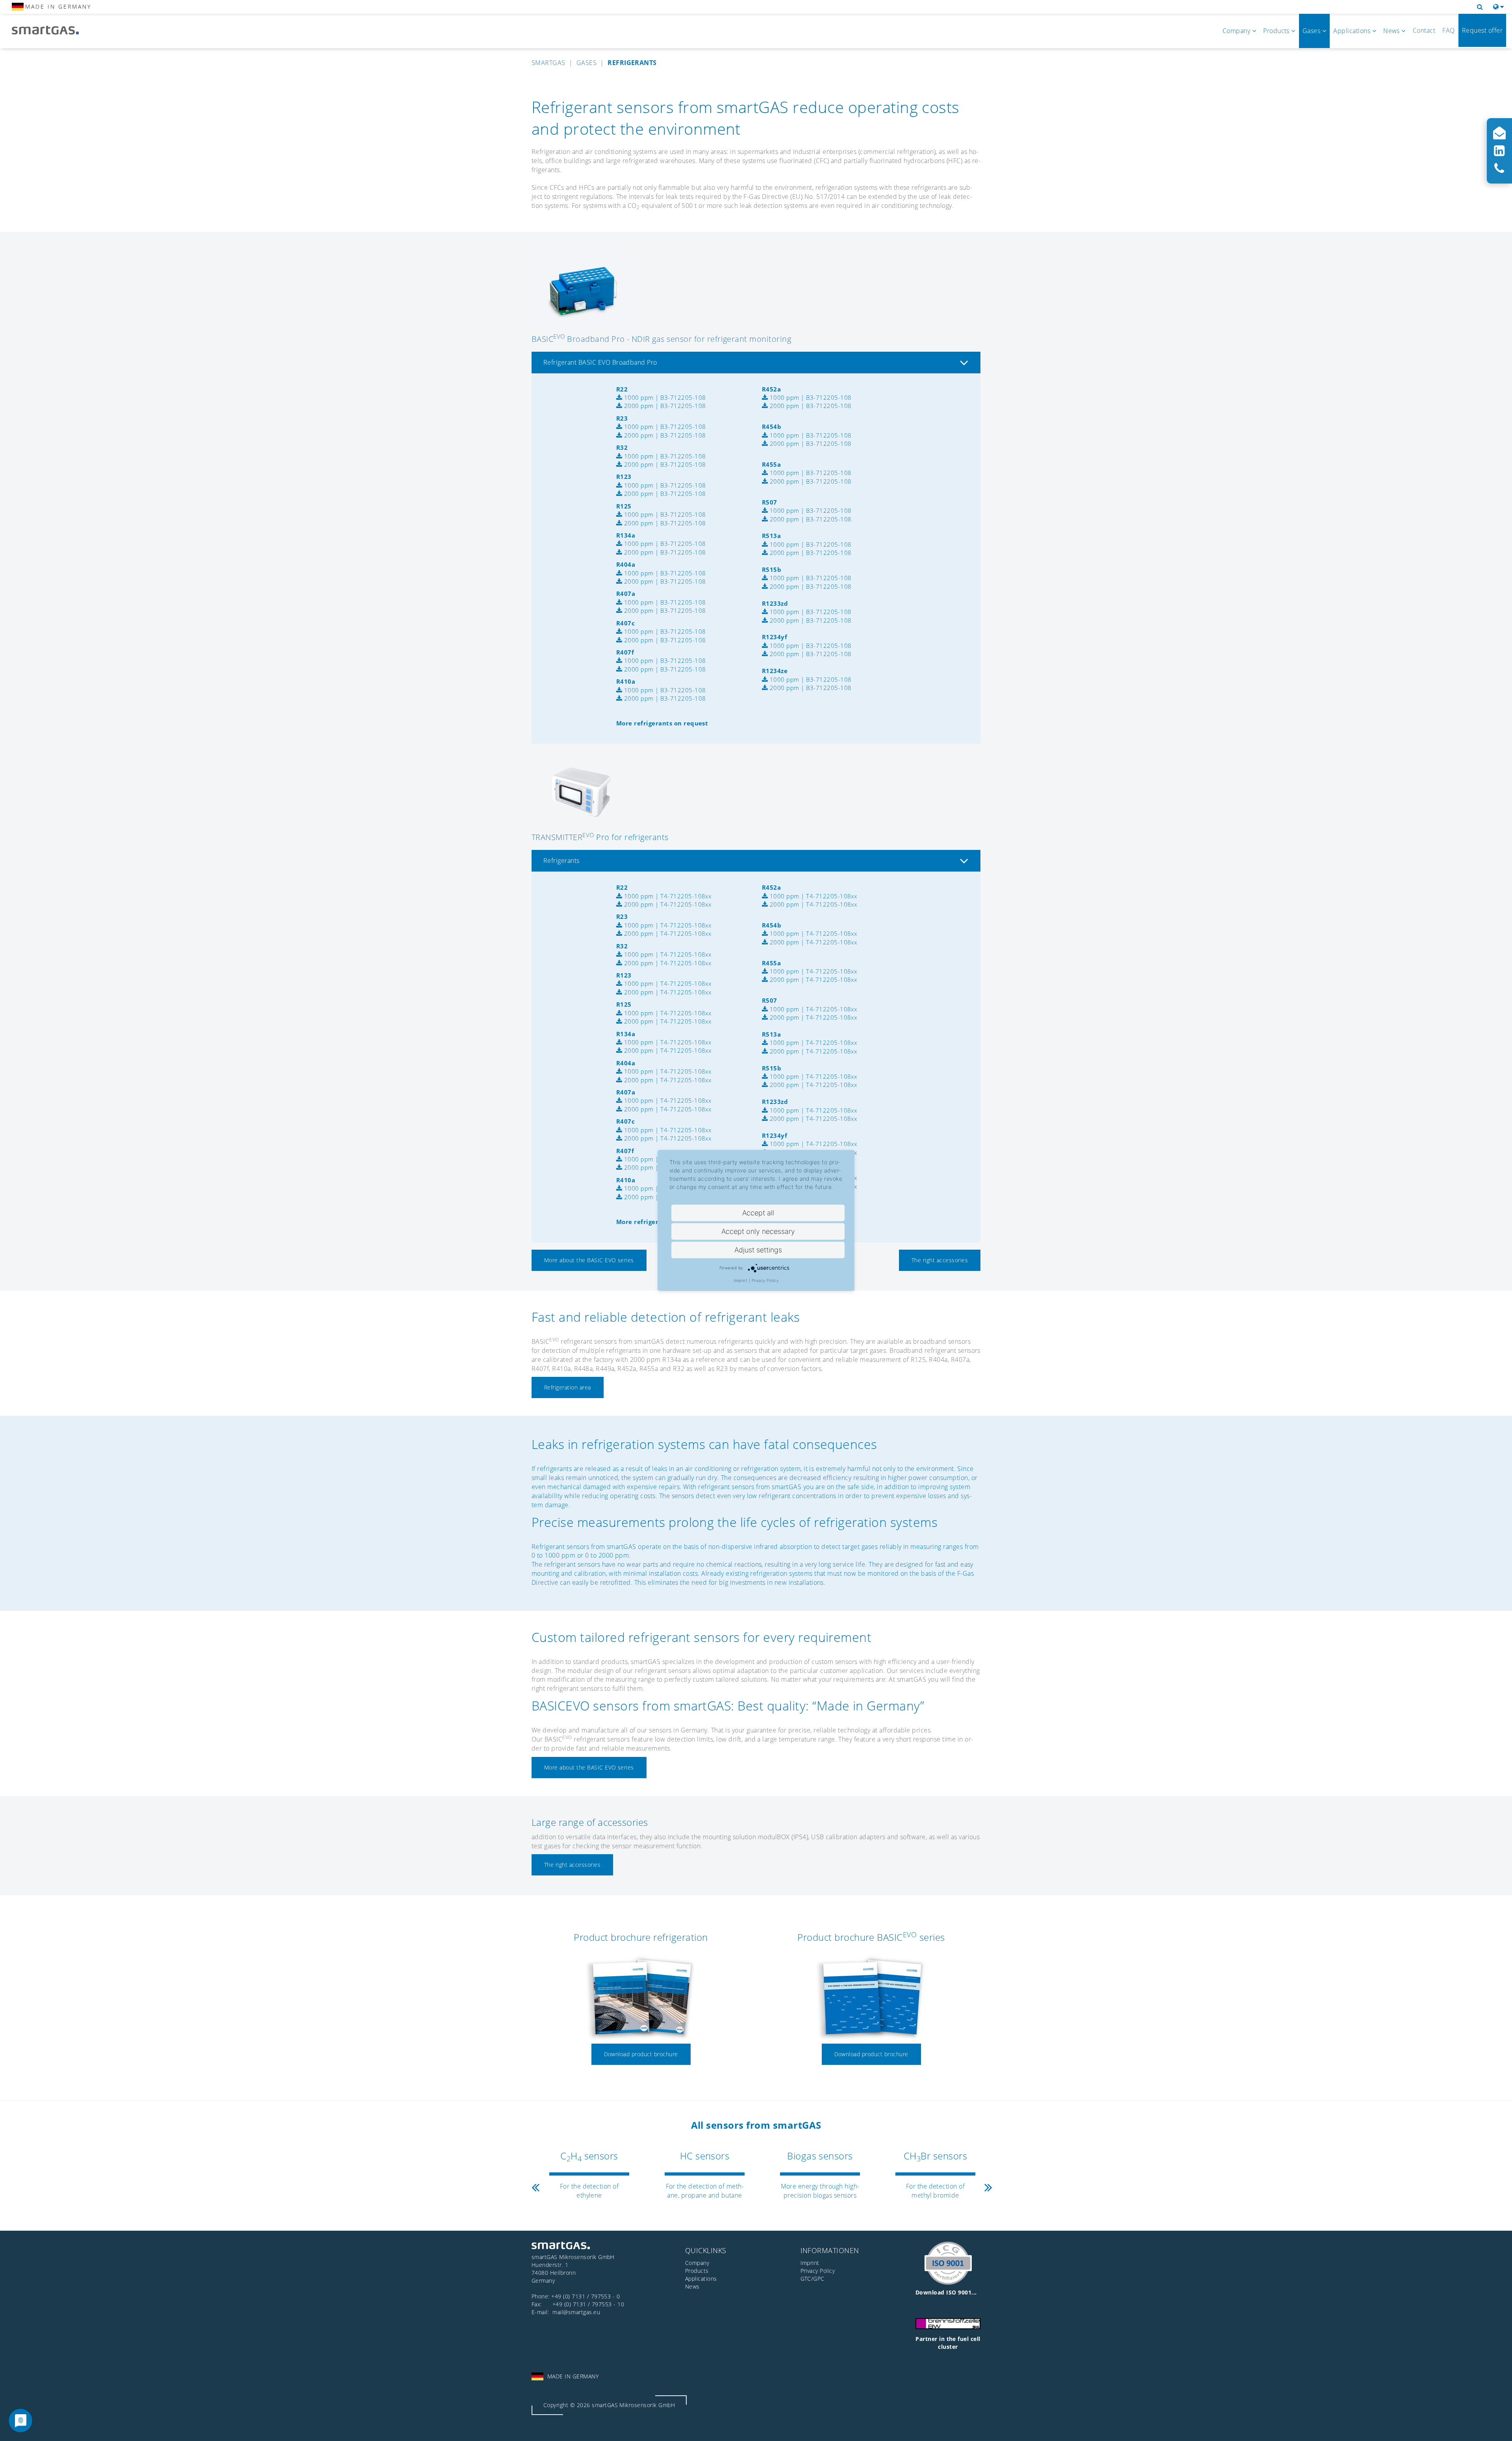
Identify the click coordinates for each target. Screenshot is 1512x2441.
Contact (1424, 30)
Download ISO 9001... (946, 2292)
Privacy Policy (765, 1280)
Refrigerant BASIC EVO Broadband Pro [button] (600, 362)
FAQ (1448, 30)
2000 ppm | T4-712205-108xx (667, 904)
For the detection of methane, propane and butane (705, 2191)
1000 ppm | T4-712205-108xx (667, 896)
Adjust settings (758, 1250)
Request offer (1482, 30)
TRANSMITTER (563, 837)
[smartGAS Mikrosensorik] (51, 31)
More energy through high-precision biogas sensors (820, 2191)
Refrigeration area (568, 1387)
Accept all (758, 1213)
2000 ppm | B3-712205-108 (664, 406)
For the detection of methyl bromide (936, 2191)
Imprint (740, 1280)
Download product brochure (641, 2054)
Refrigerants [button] (561, 861)
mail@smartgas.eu (576, 2312)
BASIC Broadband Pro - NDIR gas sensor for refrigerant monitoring (661, 339)
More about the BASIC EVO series (589, 1260)
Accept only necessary (758, 1231)
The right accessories (940, 1260)
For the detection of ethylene (589, 2191)
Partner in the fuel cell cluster (948, 2343)
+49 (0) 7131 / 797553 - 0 (586, 2296)
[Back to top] (1497, 2426)
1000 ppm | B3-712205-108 (664, 397)
